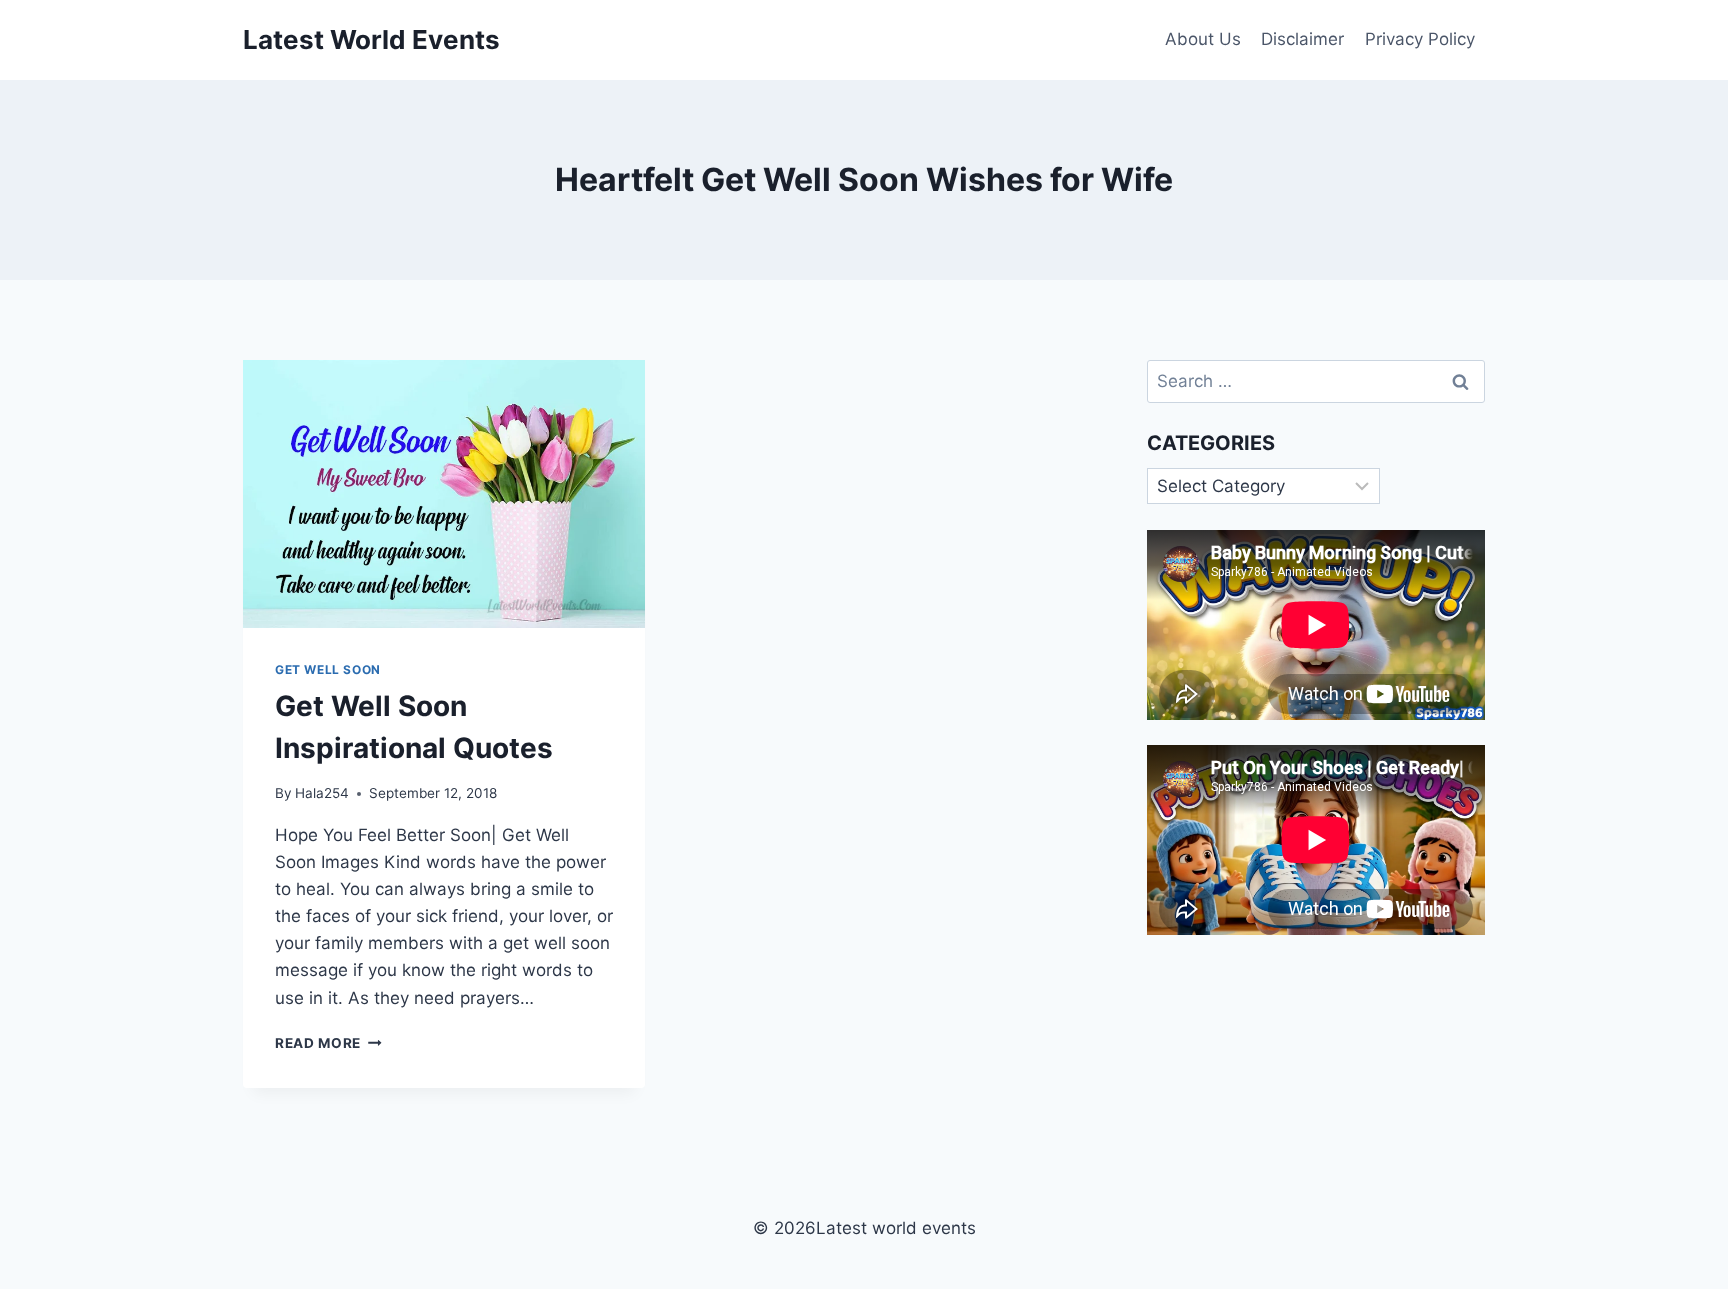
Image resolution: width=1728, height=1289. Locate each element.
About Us (1203, 39)
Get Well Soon (328, 669)
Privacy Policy (1420, 39)
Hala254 (322, 793)
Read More (328, 1043)
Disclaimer (1302, 39)
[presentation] (444, 494)
